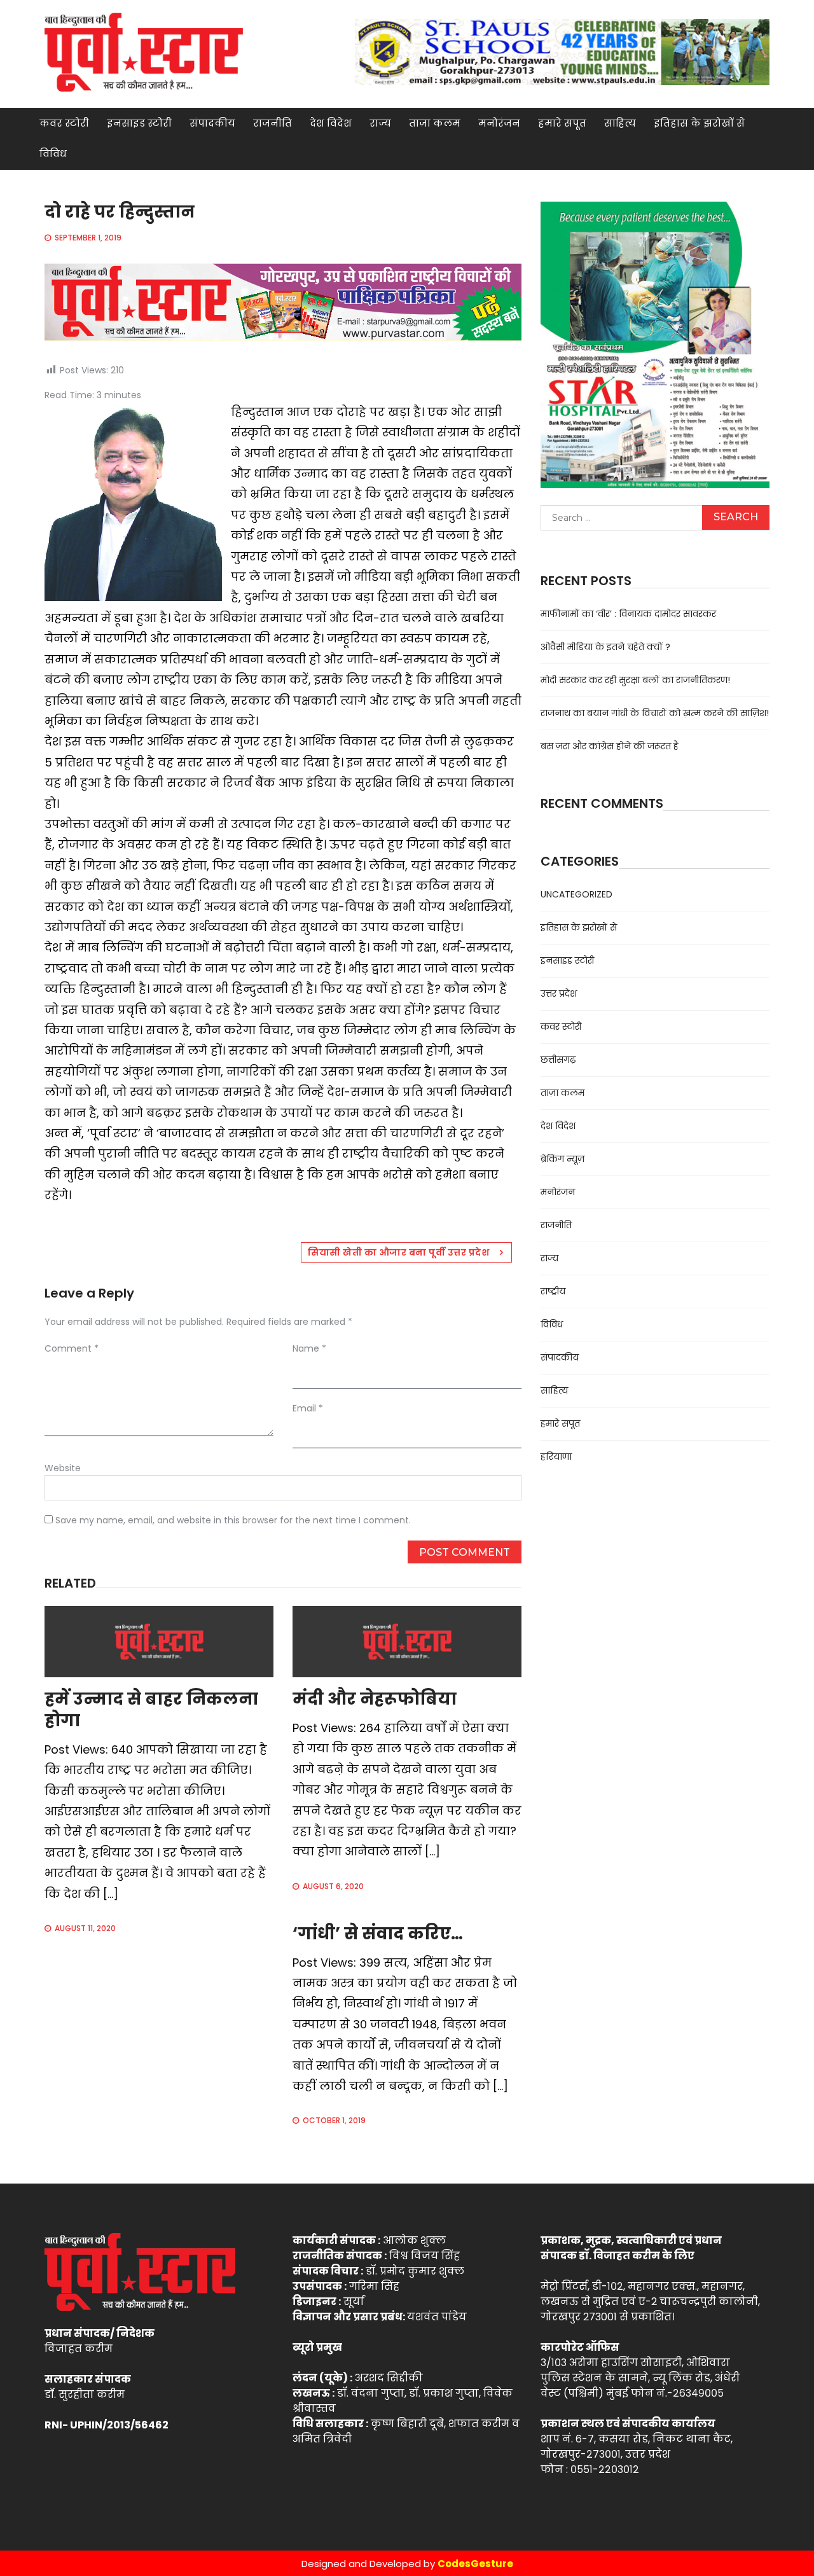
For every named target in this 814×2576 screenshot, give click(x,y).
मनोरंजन (499, 123)
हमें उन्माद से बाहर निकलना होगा (151, 1710)
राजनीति (272, 123)
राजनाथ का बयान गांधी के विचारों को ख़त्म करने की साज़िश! (655, 713)
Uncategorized (576, 894)
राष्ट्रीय (553, 1291)
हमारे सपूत (562, 123)
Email (308, 1408)
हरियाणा (556, 1457)
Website (63, 1468)
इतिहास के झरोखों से (699, 123)
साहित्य (620, 123)
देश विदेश (331, 123)
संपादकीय (212, 123)
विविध (53, 154)
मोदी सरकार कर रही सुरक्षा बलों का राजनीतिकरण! (635, 680)
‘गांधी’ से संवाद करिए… (378, 1934)
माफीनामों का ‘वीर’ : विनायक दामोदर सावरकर (628, 614)
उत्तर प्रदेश (559, 994)
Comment (72, 1348)
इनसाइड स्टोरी (139, 123)
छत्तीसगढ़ (558, 1060)
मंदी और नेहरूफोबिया (375, 1699)
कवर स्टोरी (64, 123)
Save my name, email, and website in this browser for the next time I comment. (233, 1520)
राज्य (380, 123)
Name (309, 1348)
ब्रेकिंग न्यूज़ (562, 1159)
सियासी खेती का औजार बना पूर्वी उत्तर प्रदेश (398, 1252)
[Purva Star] (562, 52)
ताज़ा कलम (435, 123)
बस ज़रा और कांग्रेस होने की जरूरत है (610, 746)
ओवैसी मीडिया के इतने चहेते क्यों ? (605, 647)
